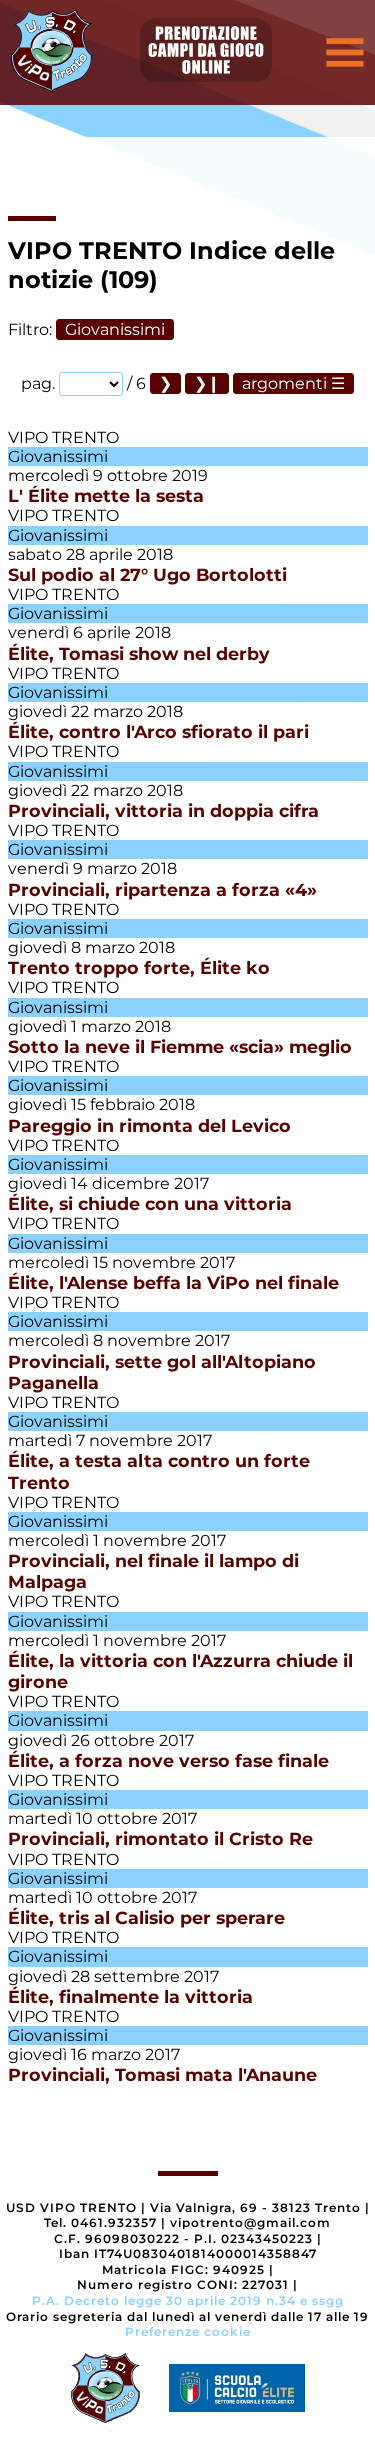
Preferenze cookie (188, 2331)
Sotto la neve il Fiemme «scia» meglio (180, 1046)
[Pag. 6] (207, 383)
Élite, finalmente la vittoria (130, 1996)
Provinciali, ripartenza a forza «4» (162, 889)
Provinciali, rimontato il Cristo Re (160, 1838)
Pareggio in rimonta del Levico (149, 1125)
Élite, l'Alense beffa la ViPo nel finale (173, 1282)
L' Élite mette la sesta (106, 495)
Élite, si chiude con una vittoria (150, 1203)
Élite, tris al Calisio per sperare (146, 1917)
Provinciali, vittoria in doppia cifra (163, 810)
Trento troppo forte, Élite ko (139, 967)
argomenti (284, 383)
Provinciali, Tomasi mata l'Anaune (162, 2074)
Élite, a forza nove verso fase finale (168, 1760)
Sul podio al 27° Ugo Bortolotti (147, 574)
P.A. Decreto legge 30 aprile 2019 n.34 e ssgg (188, 2300)
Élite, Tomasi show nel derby (139, 653)
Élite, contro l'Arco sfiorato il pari (158, 731)
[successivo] (165, 383)
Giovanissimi (115, 329)
